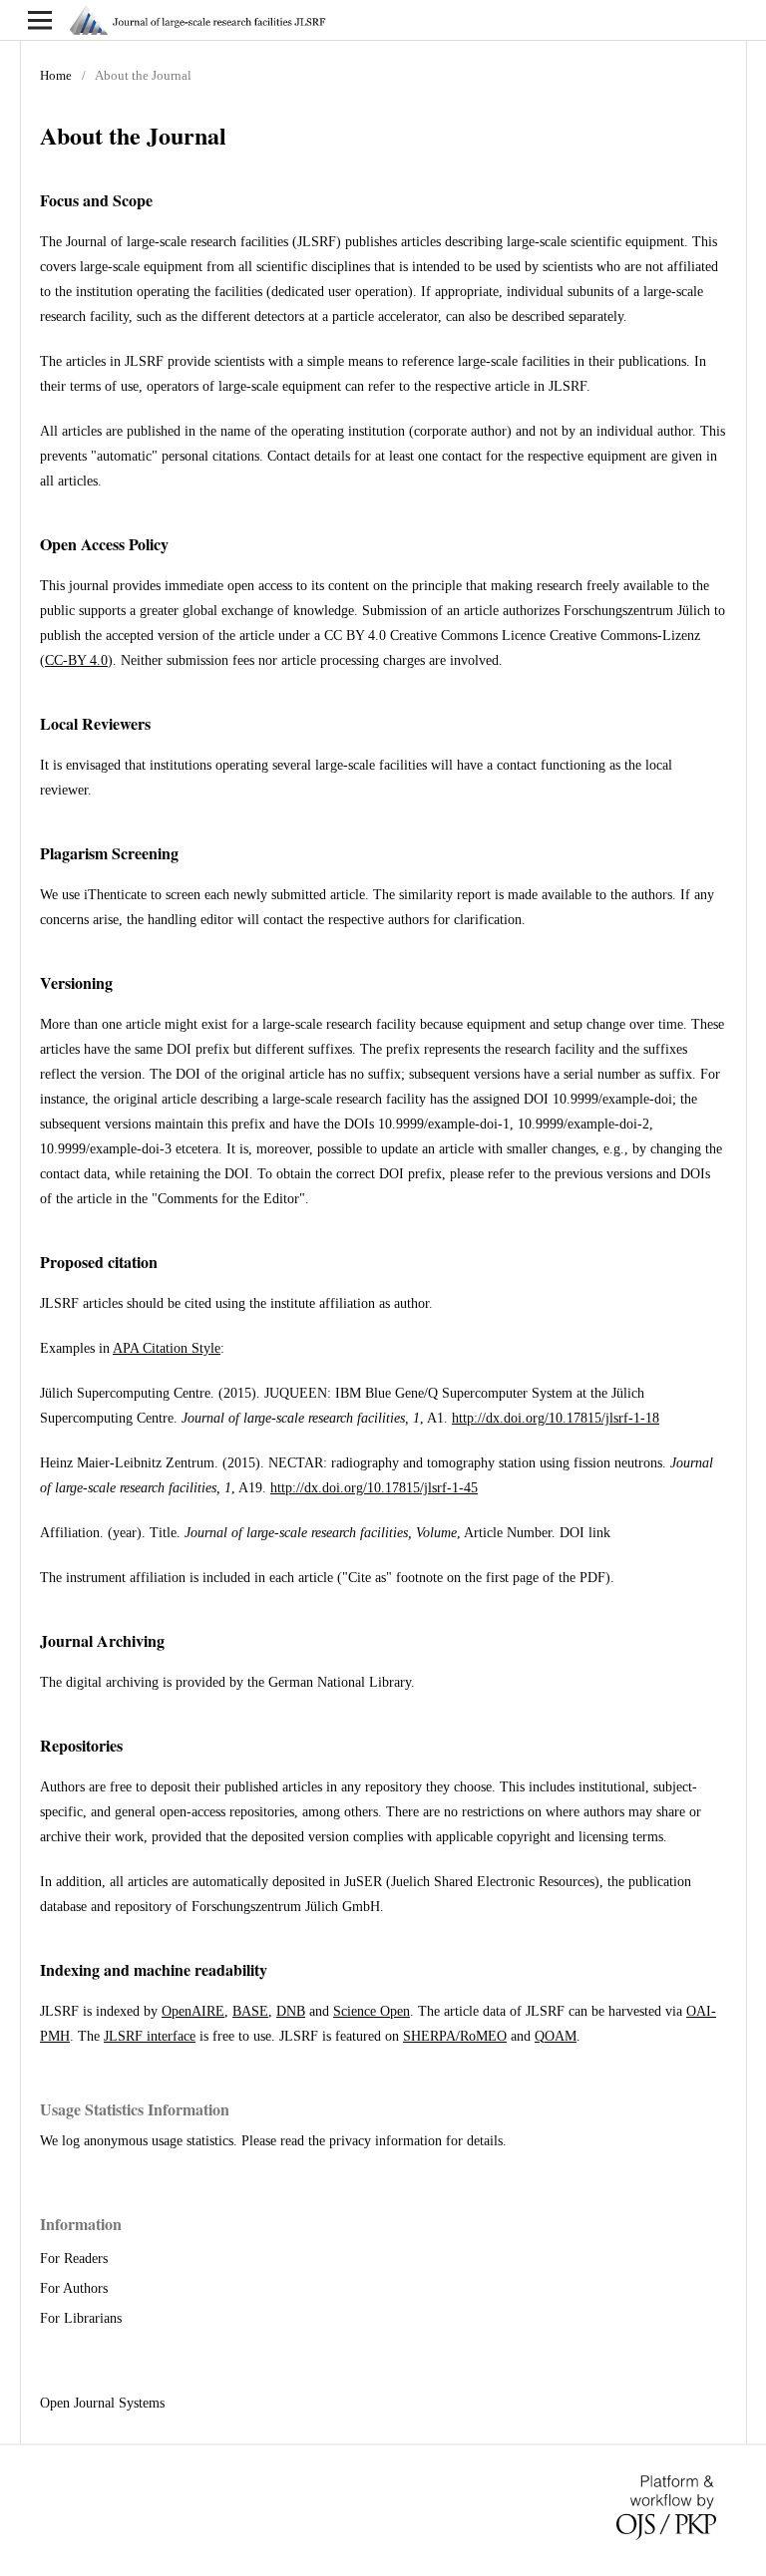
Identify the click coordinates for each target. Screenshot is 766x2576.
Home (56, 75)
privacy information (385, 2141)
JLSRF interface (150, 2036)
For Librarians (81, 2318)
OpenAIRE (193, 2011)
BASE (250, 2011)
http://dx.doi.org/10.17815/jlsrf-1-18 (556, 1418)
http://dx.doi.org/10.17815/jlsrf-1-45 (374, 1488)
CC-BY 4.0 (76, 660)
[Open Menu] (40, 20)
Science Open (372, 2011)
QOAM (556, 2036)
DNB (291, 2011)
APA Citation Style (167, 1348)
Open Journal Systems (102, 2403)
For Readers (74, 2258)
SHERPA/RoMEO (455, 2036)
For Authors (74, 2288)
